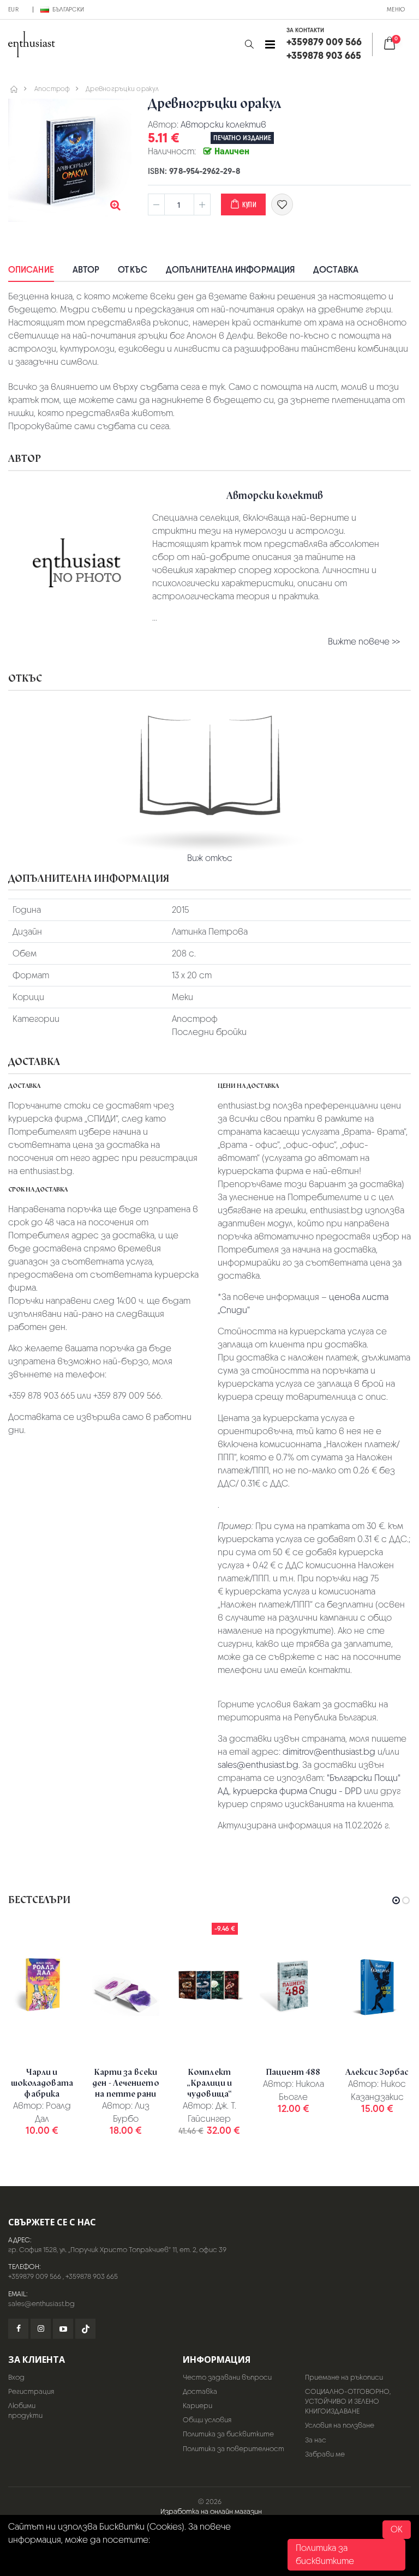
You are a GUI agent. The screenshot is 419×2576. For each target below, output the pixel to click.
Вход (16, 2377)
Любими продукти (25, 2411)
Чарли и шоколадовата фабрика (42, 2083)
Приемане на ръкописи (344, 2377)
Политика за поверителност (234, 2449)
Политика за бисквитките (228, 2434)
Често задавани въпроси (227, 2377)
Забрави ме (325, 2454)
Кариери (197, 2406)
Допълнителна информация (230, 270)
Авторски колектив (223, 125)
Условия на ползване (340, 2425)
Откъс (133, 270)
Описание (31, 270)
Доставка (336, 270)
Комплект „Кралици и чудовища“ (209, 2083)
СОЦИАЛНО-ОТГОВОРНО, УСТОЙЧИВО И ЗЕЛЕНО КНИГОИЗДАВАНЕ (348, 2401)
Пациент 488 (293, 2072)
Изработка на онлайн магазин (211, 2511)
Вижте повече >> (364, 642)
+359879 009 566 (35, 2276)
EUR (13, 9)
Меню (396, 9)
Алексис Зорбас (377, 2072)
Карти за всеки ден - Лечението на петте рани (126, 2083)
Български (68, 9)
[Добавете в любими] (282, 204)
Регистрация (31, 2391)
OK (397, 2529)
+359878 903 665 (92, 2276)
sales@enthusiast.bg (258, 1765)
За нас (316, 2440)
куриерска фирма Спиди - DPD (297, 1791)
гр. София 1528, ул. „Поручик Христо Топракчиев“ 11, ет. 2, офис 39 (117, 2250)
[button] (249, 44)
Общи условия (207, 2420)
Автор (86, 270)
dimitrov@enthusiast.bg (329, 1752)
